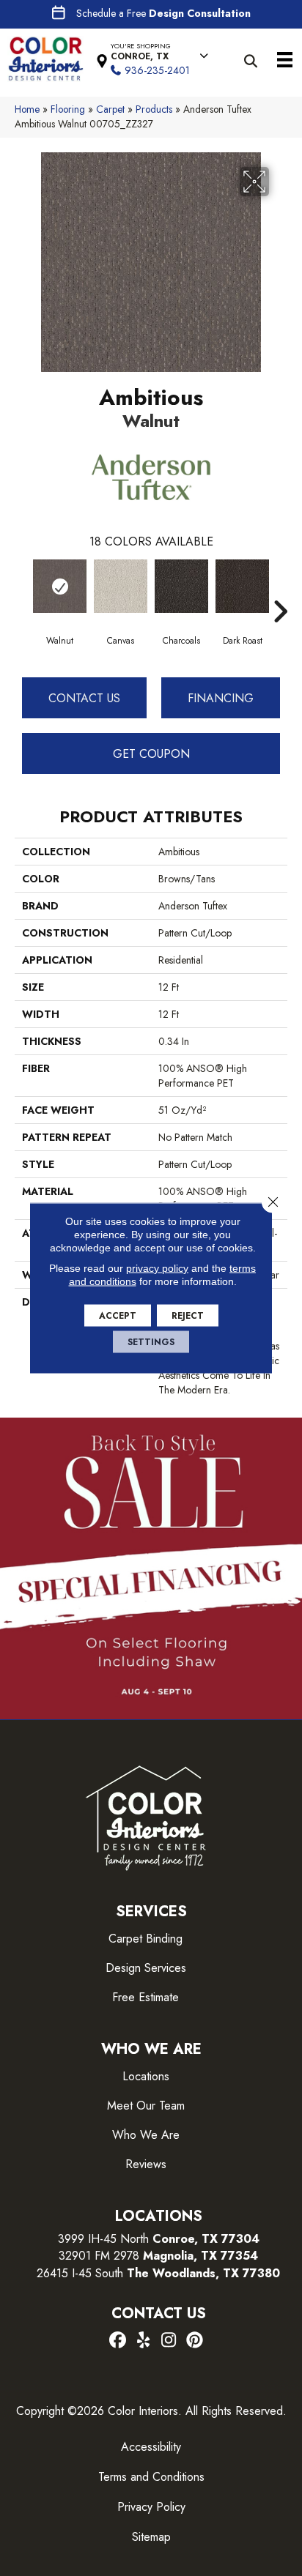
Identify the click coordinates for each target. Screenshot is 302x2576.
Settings (151, 1342)
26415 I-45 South (158, 2273)
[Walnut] (60, 586)
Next (280, 589)
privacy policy (157, 1268)
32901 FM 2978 (158, 2256)
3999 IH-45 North (103, 2239)
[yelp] (143, 2341)
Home (27, 109)
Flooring (68, 109)
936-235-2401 (157, 70)
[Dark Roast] (242, 586)
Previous (22, 589)
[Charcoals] (181, 586)
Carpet (110, 109)
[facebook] (118, 2341)
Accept (118, 1316)
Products (154, 109)
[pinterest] (195, 2341)
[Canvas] (121, 586)
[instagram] (169, 2341)
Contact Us (84, 698)
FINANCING (221, 698)
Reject (188, 1316)
